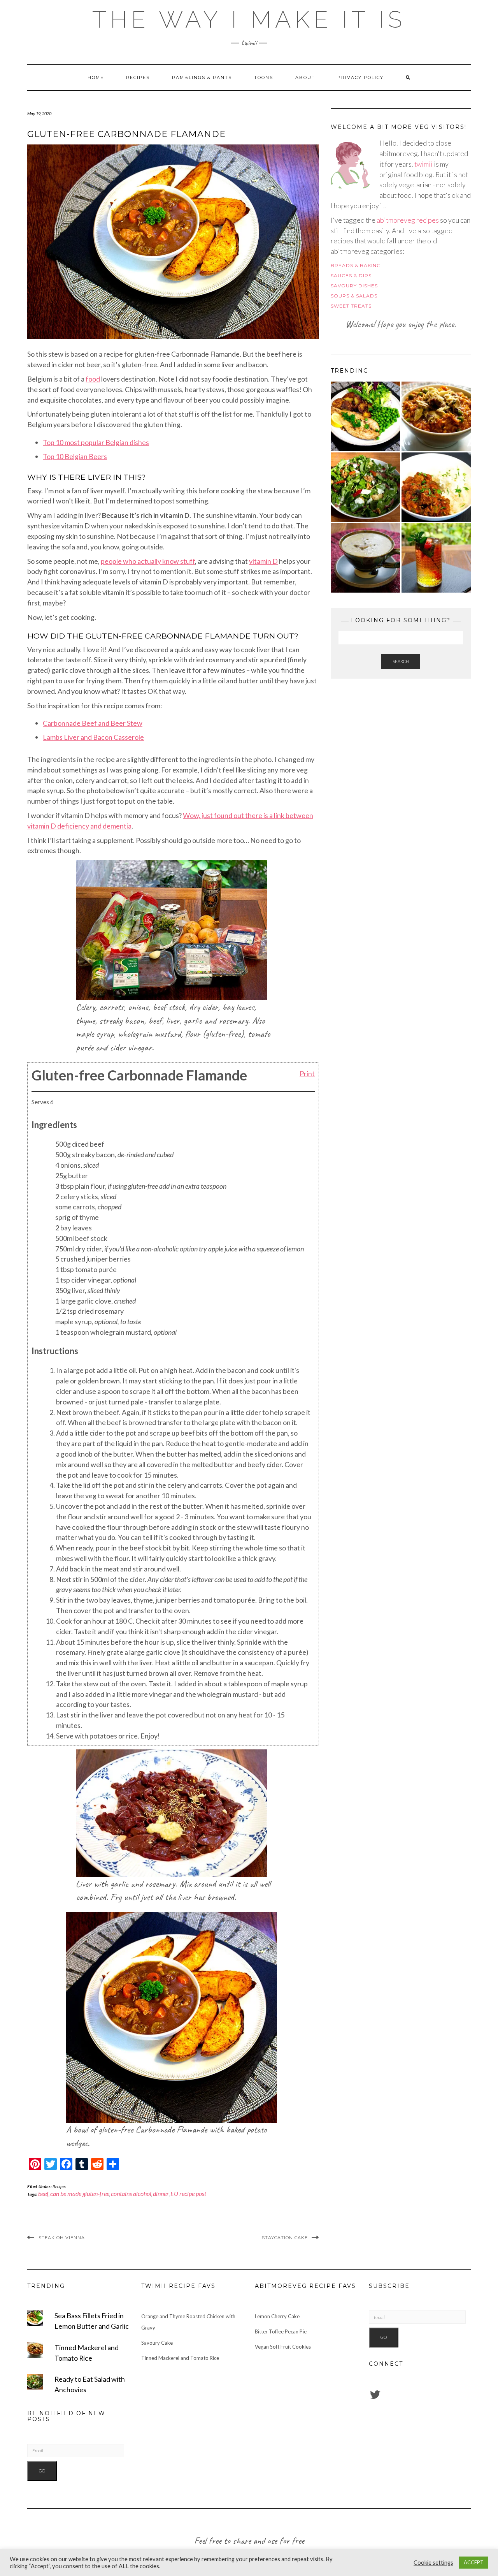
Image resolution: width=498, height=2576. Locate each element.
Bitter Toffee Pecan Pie (281, 2331)
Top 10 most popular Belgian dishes (96, 442)
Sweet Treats (351, 306)
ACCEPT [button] (474, 2562)
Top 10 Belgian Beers (75, 456)
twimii (423, 164)
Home (96, 77)
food (93, 379)
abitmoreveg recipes (408, 220)
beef (43, 2193)
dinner (161, 2193)
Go (42, 2471)
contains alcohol (131, 2193)
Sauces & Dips (351, 275)
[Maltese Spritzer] (436, 558)
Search (401, 661)
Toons (264, 77)
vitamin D (263, 561)
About (305, 77)
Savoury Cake (157, 2343)
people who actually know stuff (148, 561)
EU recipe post (188, 2193)
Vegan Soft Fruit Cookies (283, 2347)
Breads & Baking (356, 265)
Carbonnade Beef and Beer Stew (93, 723)
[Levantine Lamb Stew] (436, 487)
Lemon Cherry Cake (277, 2316)
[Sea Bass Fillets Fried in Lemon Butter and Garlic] (365, 416)
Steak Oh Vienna (62, 2238)
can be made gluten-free (80, 2193)
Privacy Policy (360, 77)
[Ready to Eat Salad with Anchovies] (365, 487)
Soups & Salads (354, 296)
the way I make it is (249, 19)
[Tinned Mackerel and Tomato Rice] (436, 416)
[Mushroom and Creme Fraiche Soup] (365, 558)
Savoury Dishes (354, 286)
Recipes (138, 77)
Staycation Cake (285, 2238)
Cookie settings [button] (433, 2563)
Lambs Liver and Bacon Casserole (93, 737)
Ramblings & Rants (202, 77)
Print (307, 1073)
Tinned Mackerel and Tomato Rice (180, 2358)
